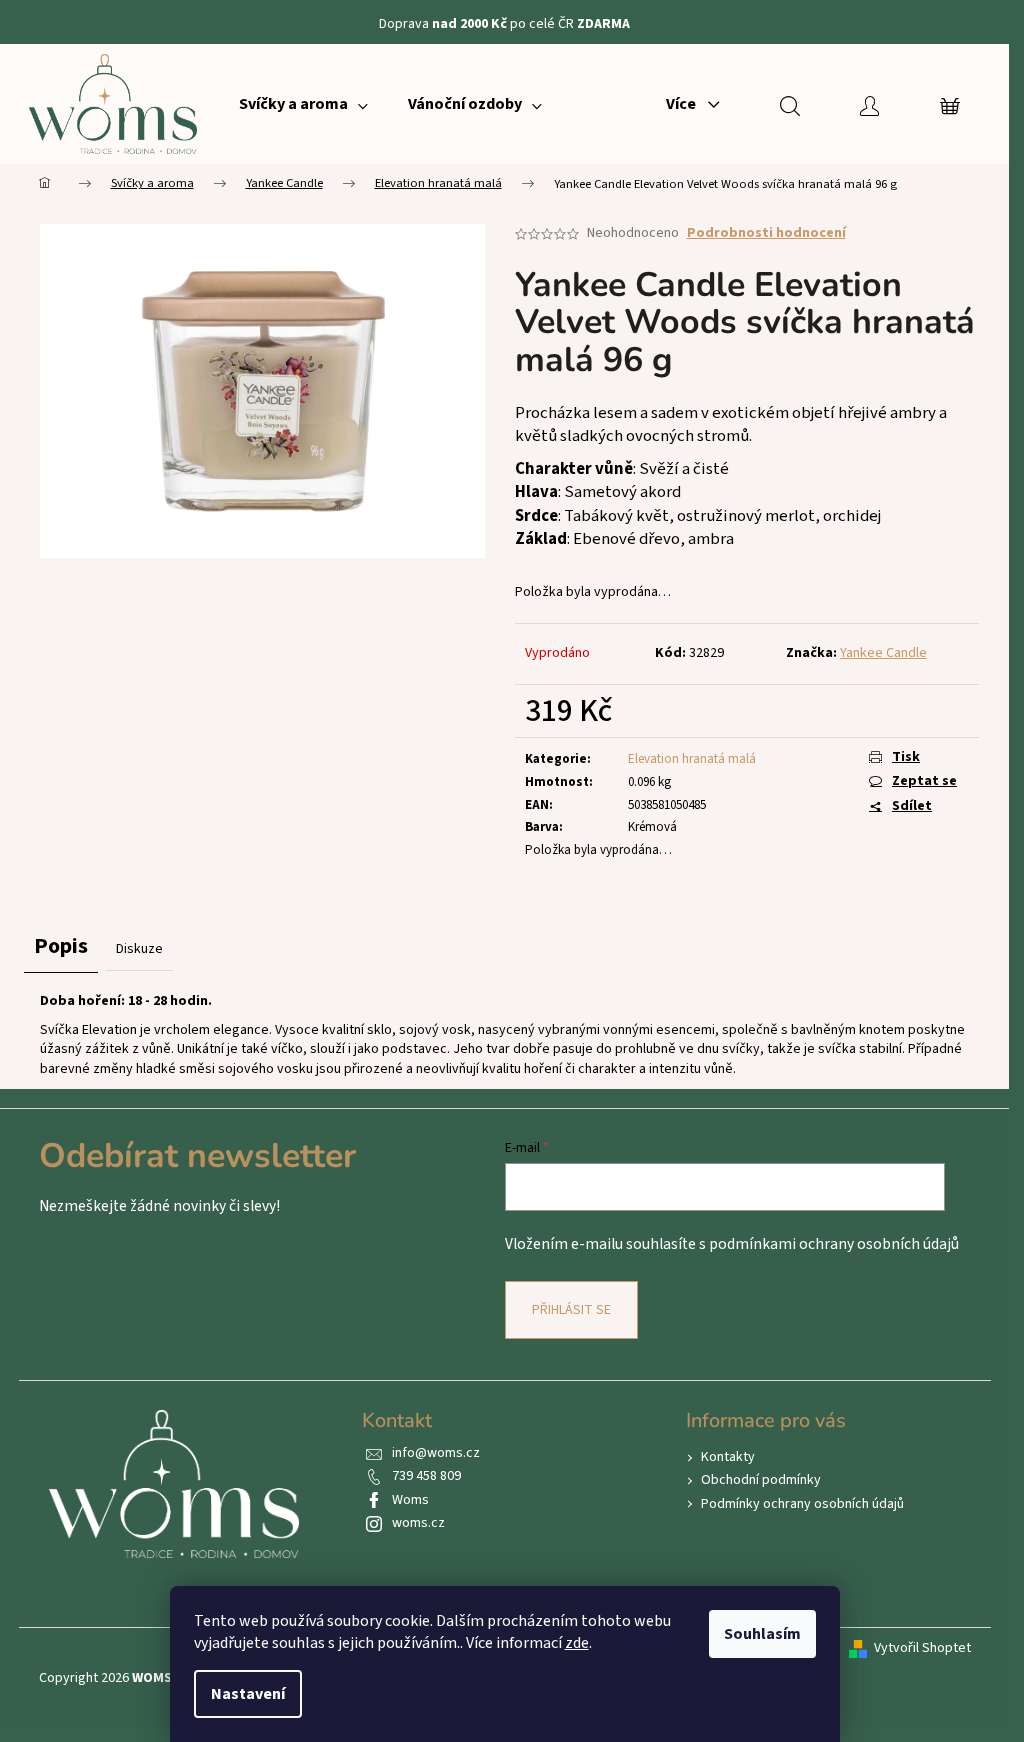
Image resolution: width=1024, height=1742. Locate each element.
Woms (410, 1500)
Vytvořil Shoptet (922, 1648)
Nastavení (248, 1694)
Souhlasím (762, 1634)
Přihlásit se (571, 1310)
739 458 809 (426, 1476)
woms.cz (418, 1523)
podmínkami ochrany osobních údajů (834, 1244)
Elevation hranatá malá (692, 759)
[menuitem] (303, 104)
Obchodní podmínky (761, 1480)
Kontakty (728, 1457)
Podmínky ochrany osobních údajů (802, 1504)
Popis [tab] (61, 946)
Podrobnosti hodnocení (766, 233)
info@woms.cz (436, 1453)
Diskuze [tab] (139, 949)
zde (577, 1643)
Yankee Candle (883, 653)
